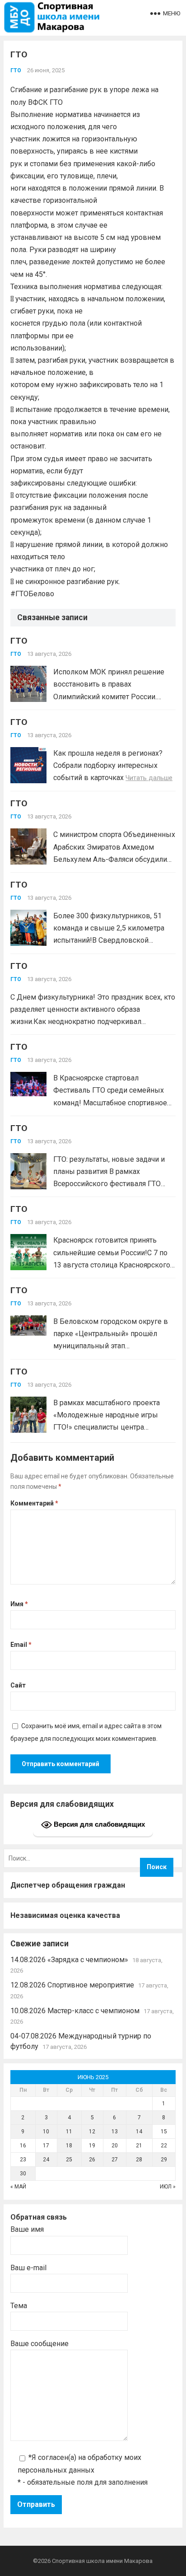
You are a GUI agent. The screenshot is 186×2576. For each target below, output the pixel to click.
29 (164, 2160)
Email (21, 1645)
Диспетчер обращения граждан (68, 1885)
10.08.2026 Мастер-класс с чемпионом (75, 2011)
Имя (19, 1604)
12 (92, 2132)
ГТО (16, 70)
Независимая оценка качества (65, 1915)
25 (69, 2160)
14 (139, 2132)
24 (46, 2160)
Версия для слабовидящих (98, 1824)
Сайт (18, 1685)
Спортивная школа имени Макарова (102, 2561)
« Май (18, 2187)
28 (139, 2160)
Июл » (168, 2187)
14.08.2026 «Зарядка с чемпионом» (69, 1960)
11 (69, 2132)
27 (115, 2160)
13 (115, 2132)
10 (46, 2132)
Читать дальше (149, 778)
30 (23, 2174)
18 (69, 2146)
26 (92, 2160)
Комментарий (34, 1503)
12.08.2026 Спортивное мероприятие (72, 1985)
